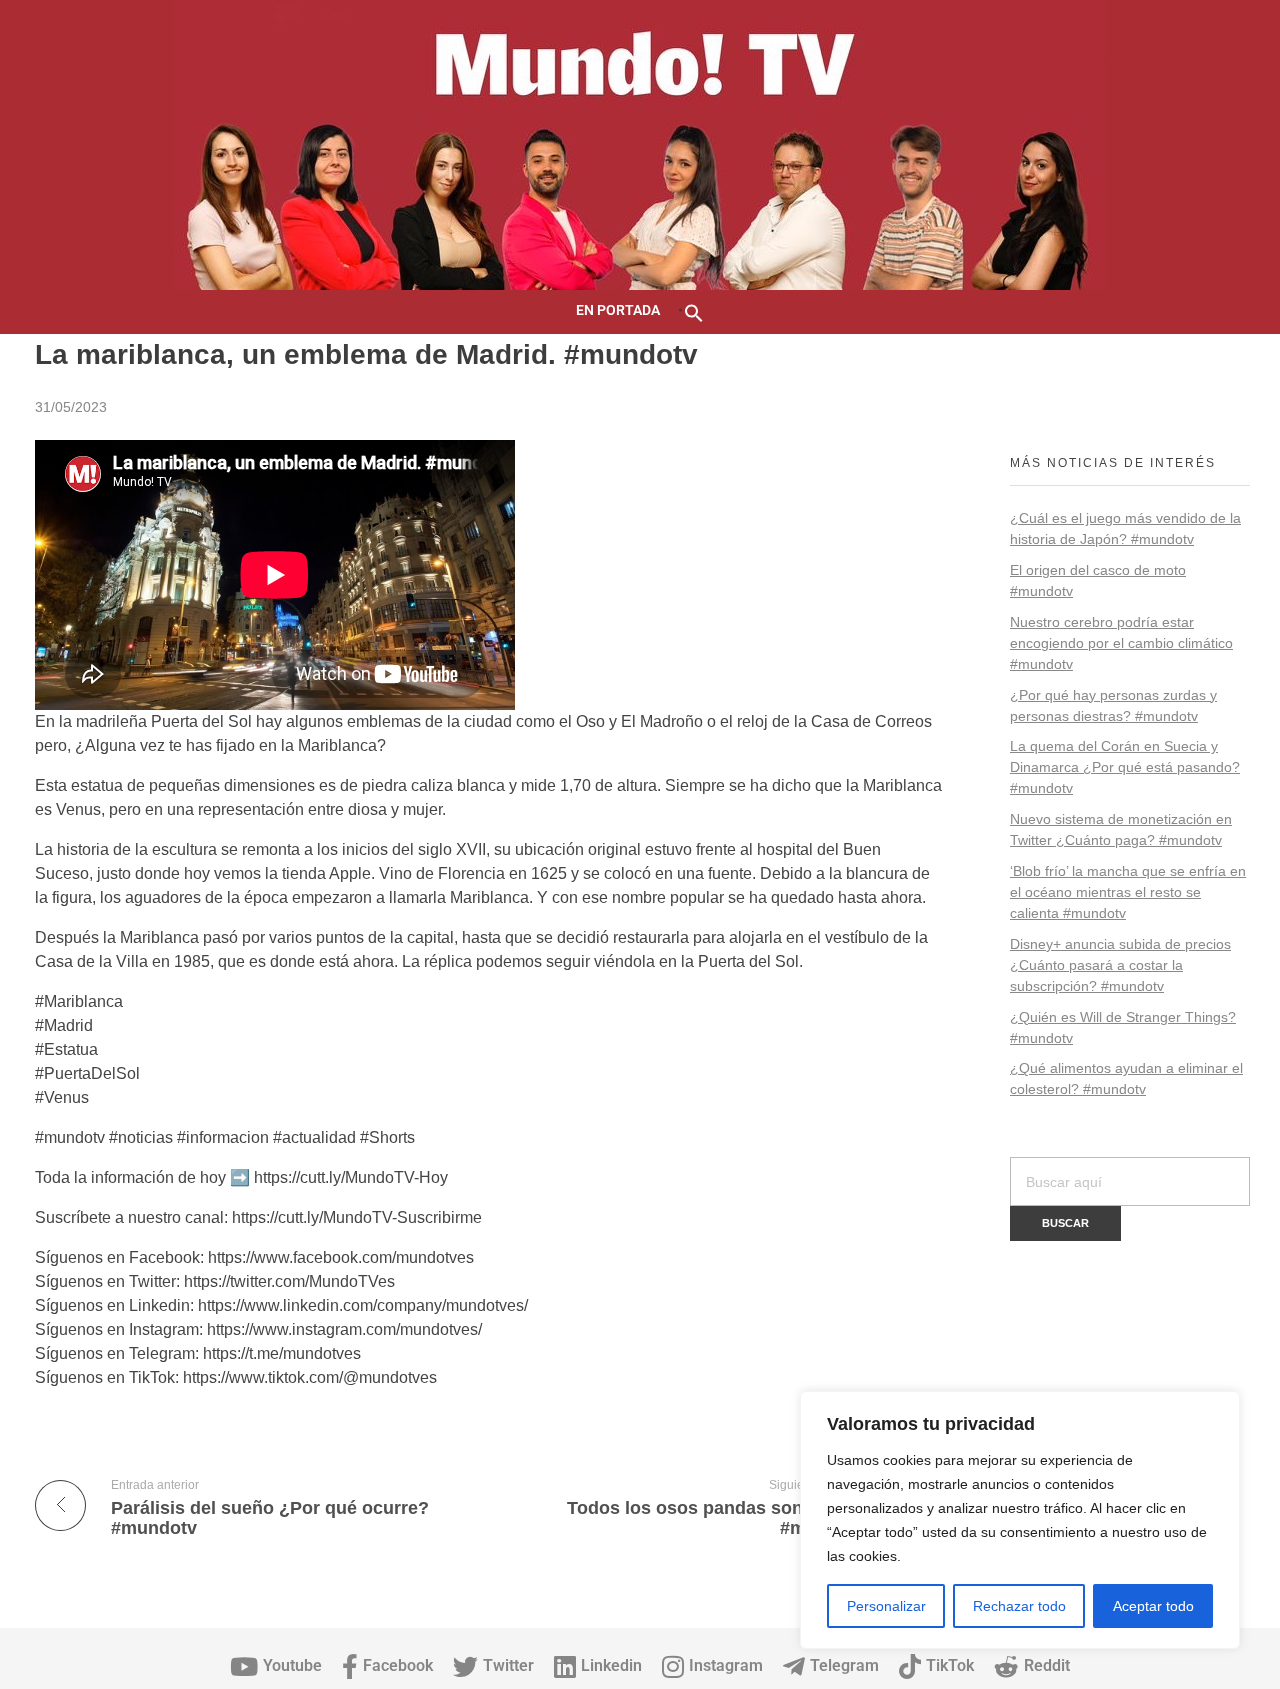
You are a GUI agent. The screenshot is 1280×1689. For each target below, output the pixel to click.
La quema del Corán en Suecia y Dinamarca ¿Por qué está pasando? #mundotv (1125, 767)
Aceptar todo (1153, 1606)
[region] (1020, 1520)
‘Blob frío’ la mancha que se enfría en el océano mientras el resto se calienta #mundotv (1128, 892)
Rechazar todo (1019, 1606)
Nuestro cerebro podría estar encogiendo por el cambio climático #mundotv (1121, 643)
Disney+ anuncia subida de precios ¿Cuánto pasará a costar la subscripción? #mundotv (1120, 965)
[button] (694, 311)
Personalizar (886, 1606)
